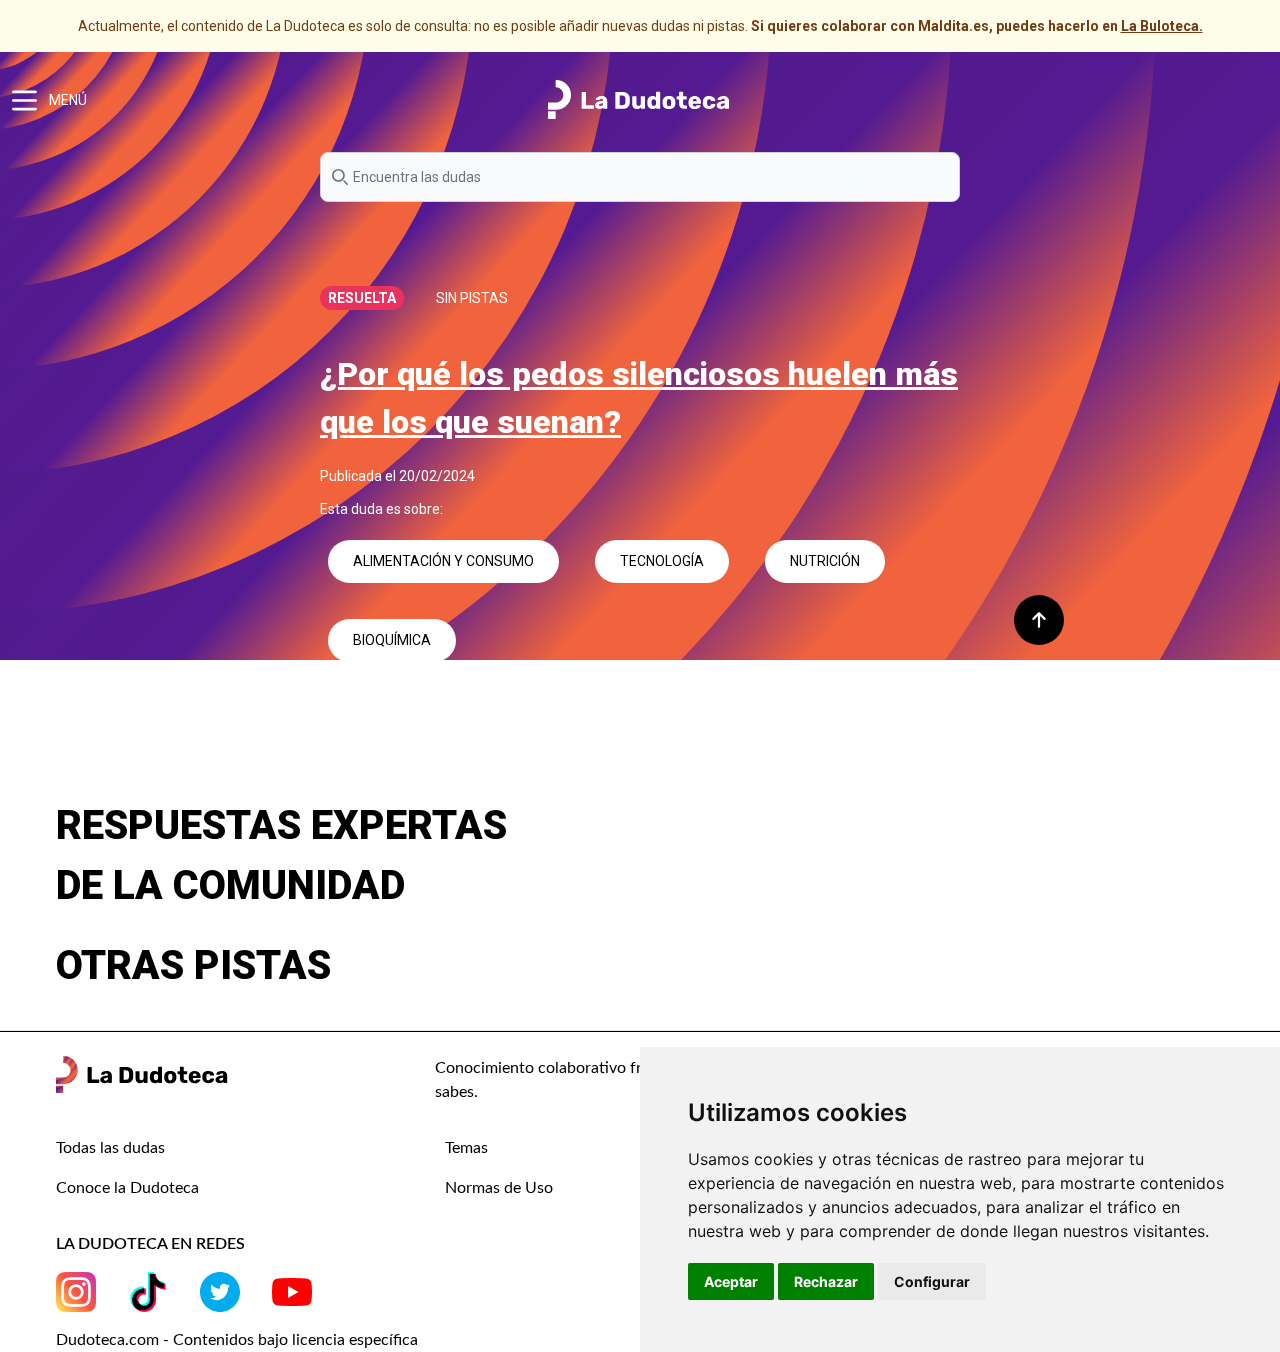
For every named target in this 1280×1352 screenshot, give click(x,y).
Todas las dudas (110, 1148)
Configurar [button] (932, 1281)
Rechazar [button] (826, 1281)
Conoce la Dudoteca (127, 1188)
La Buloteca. (1162, 26)
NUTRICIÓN (825, 561)
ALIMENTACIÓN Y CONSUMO (443, 561)
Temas (466, 1148)
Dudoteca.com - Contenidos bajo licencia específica (237, 1340)
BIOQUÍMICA (392, 640)
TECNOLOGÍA (662, 561)
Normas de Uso (499, 1188)
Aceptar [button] (731, 1281)
